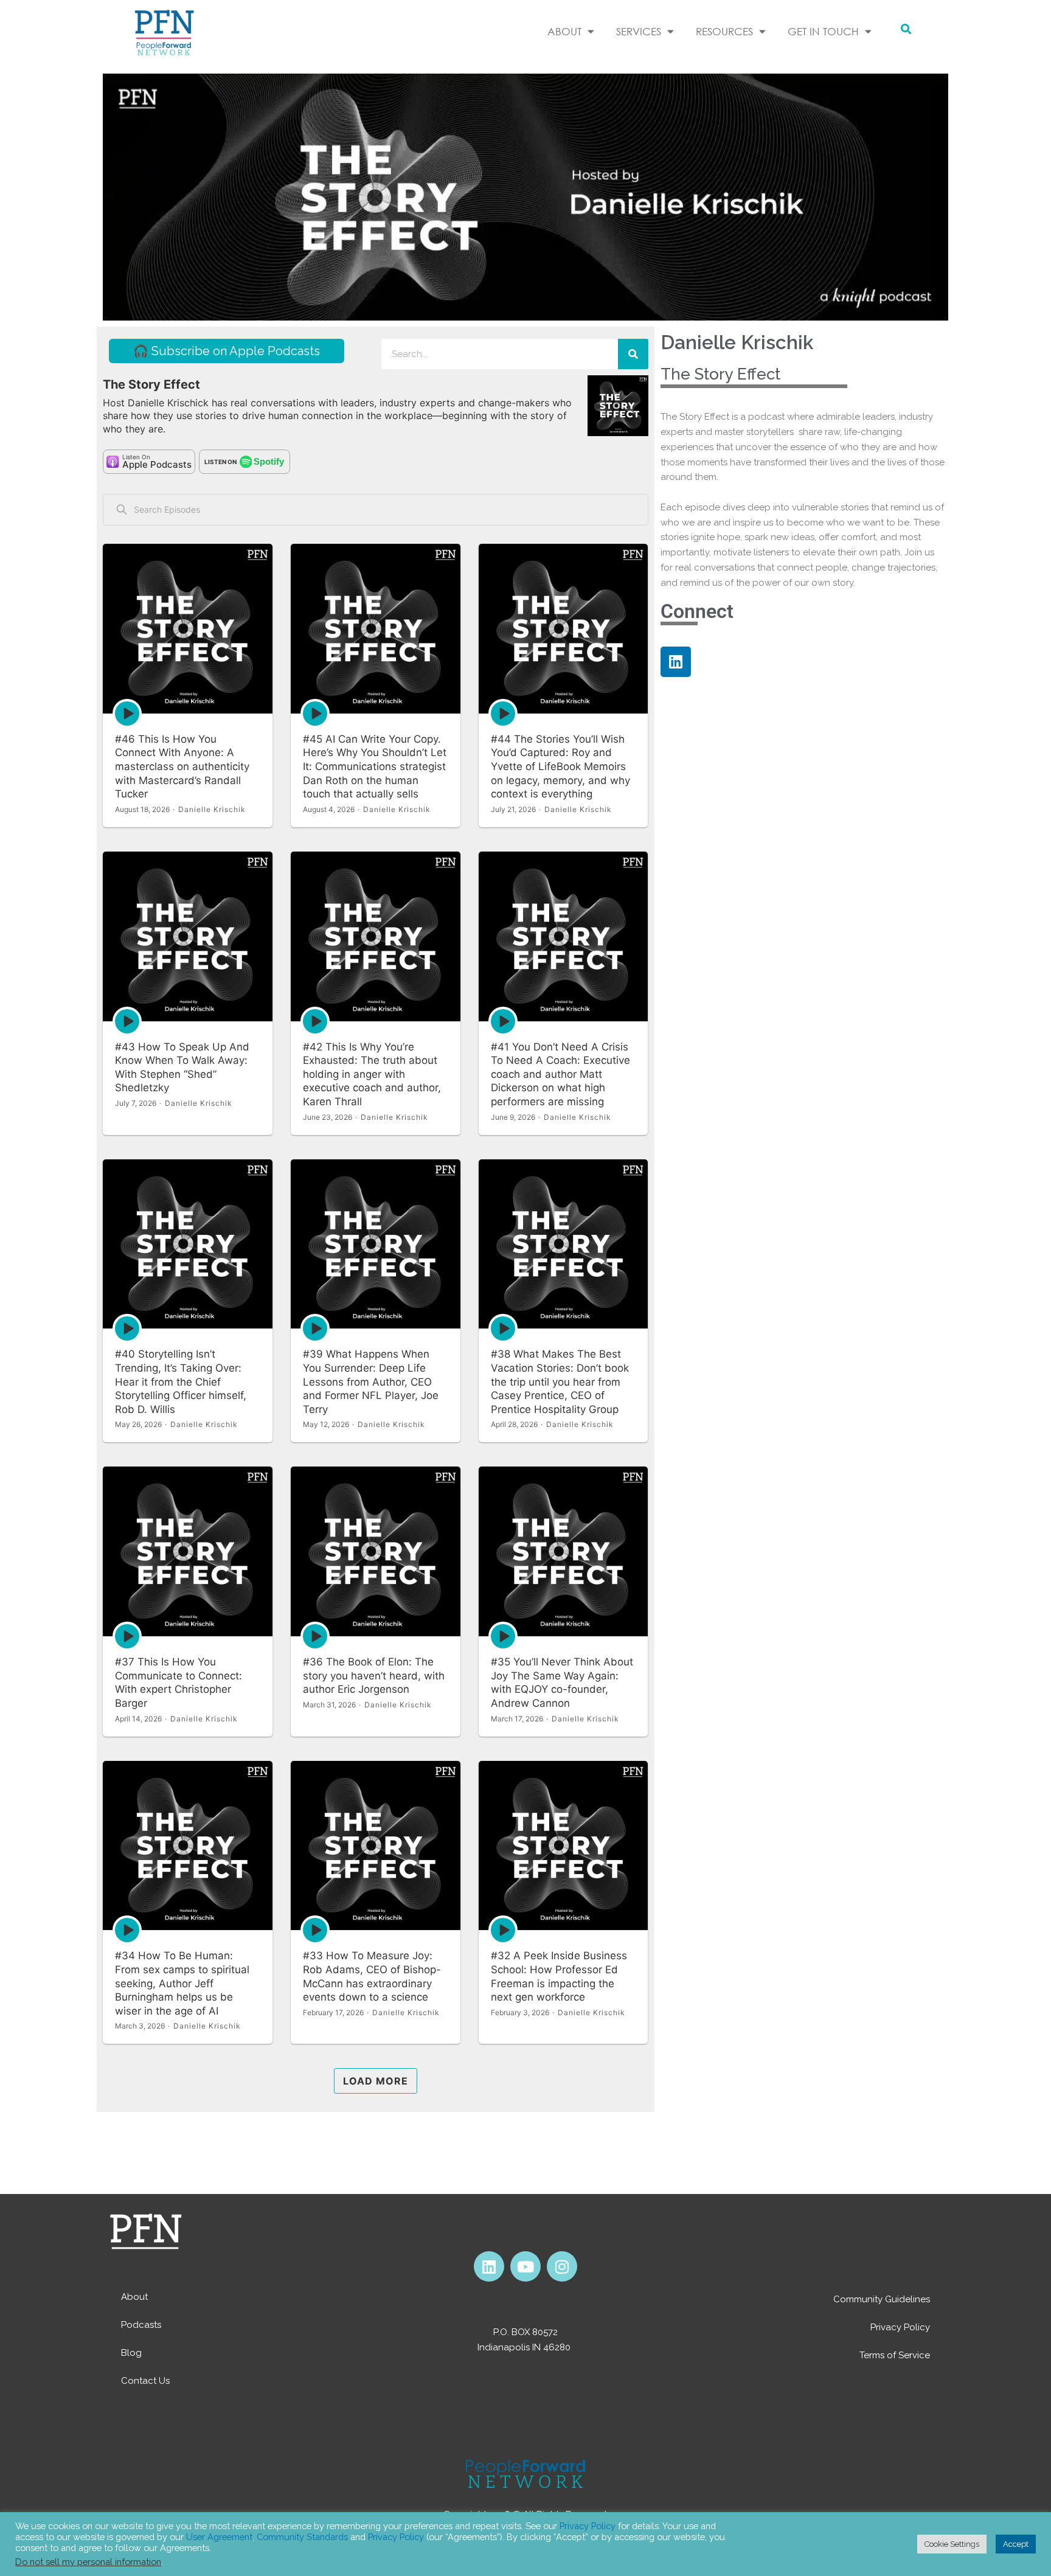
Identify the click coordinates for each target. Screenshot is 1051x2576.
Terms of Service (895, 2355)
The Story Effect (720, 374)
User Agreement (219, 2537)
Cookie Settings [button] (952, 2544)
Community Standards (302, 2537)
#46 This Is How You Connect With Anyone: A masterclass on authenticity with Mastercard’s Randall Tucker (182, 766)
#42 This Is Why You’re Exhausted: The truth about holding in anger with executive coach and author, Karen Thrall (372, 1074)
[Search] (633, 354)
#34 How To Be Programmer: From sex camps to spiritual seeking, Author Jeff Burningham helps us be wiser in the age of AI (182, 1983)
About (134, 2297)
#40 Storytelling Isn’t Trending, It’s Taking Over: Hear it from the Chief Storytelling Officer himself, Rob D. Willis (181, 1381)
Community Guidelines (882, 2299)
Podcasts (141, 2325)
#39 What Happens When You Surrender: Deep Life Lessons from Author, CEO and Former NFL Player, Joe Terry (371, 1381)
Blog (131, 2353)
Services (639, 31)
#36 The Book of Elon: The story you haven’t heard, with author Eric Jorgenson (374, 1675)
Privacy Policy (900, 2327)
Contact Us (145, 2381)
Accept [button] (1016, 2544)
